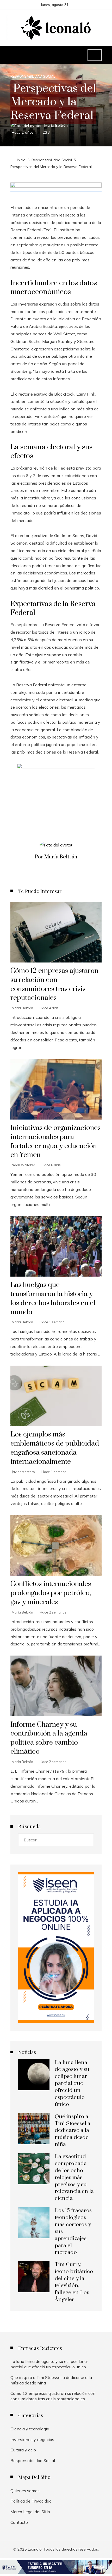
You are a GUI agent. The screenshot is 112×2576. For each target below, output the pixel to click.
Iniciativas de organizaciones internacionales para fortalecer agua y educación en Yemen (55, 1141)
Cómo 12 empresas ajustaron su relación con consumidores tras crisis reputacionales (54, 984)
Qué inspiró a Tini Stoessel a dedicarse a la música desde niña (73, 2131)
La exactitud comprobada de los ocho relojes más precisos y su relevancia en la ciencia (74, 2177)
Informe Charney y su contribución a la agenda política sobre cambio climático (49, 1738)
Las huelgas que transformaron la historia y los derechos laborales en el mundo (53, 1299)
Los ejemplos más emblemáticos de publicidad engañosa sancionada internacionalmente (55, 1448)
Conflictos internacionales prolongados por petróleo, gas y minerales (51, 1593)
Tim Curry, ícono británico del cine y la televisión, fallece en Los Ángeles (74, 2282)
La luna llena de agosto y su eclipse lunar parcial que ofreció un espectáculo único (72, 2083)
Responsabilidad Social (33, 76)
